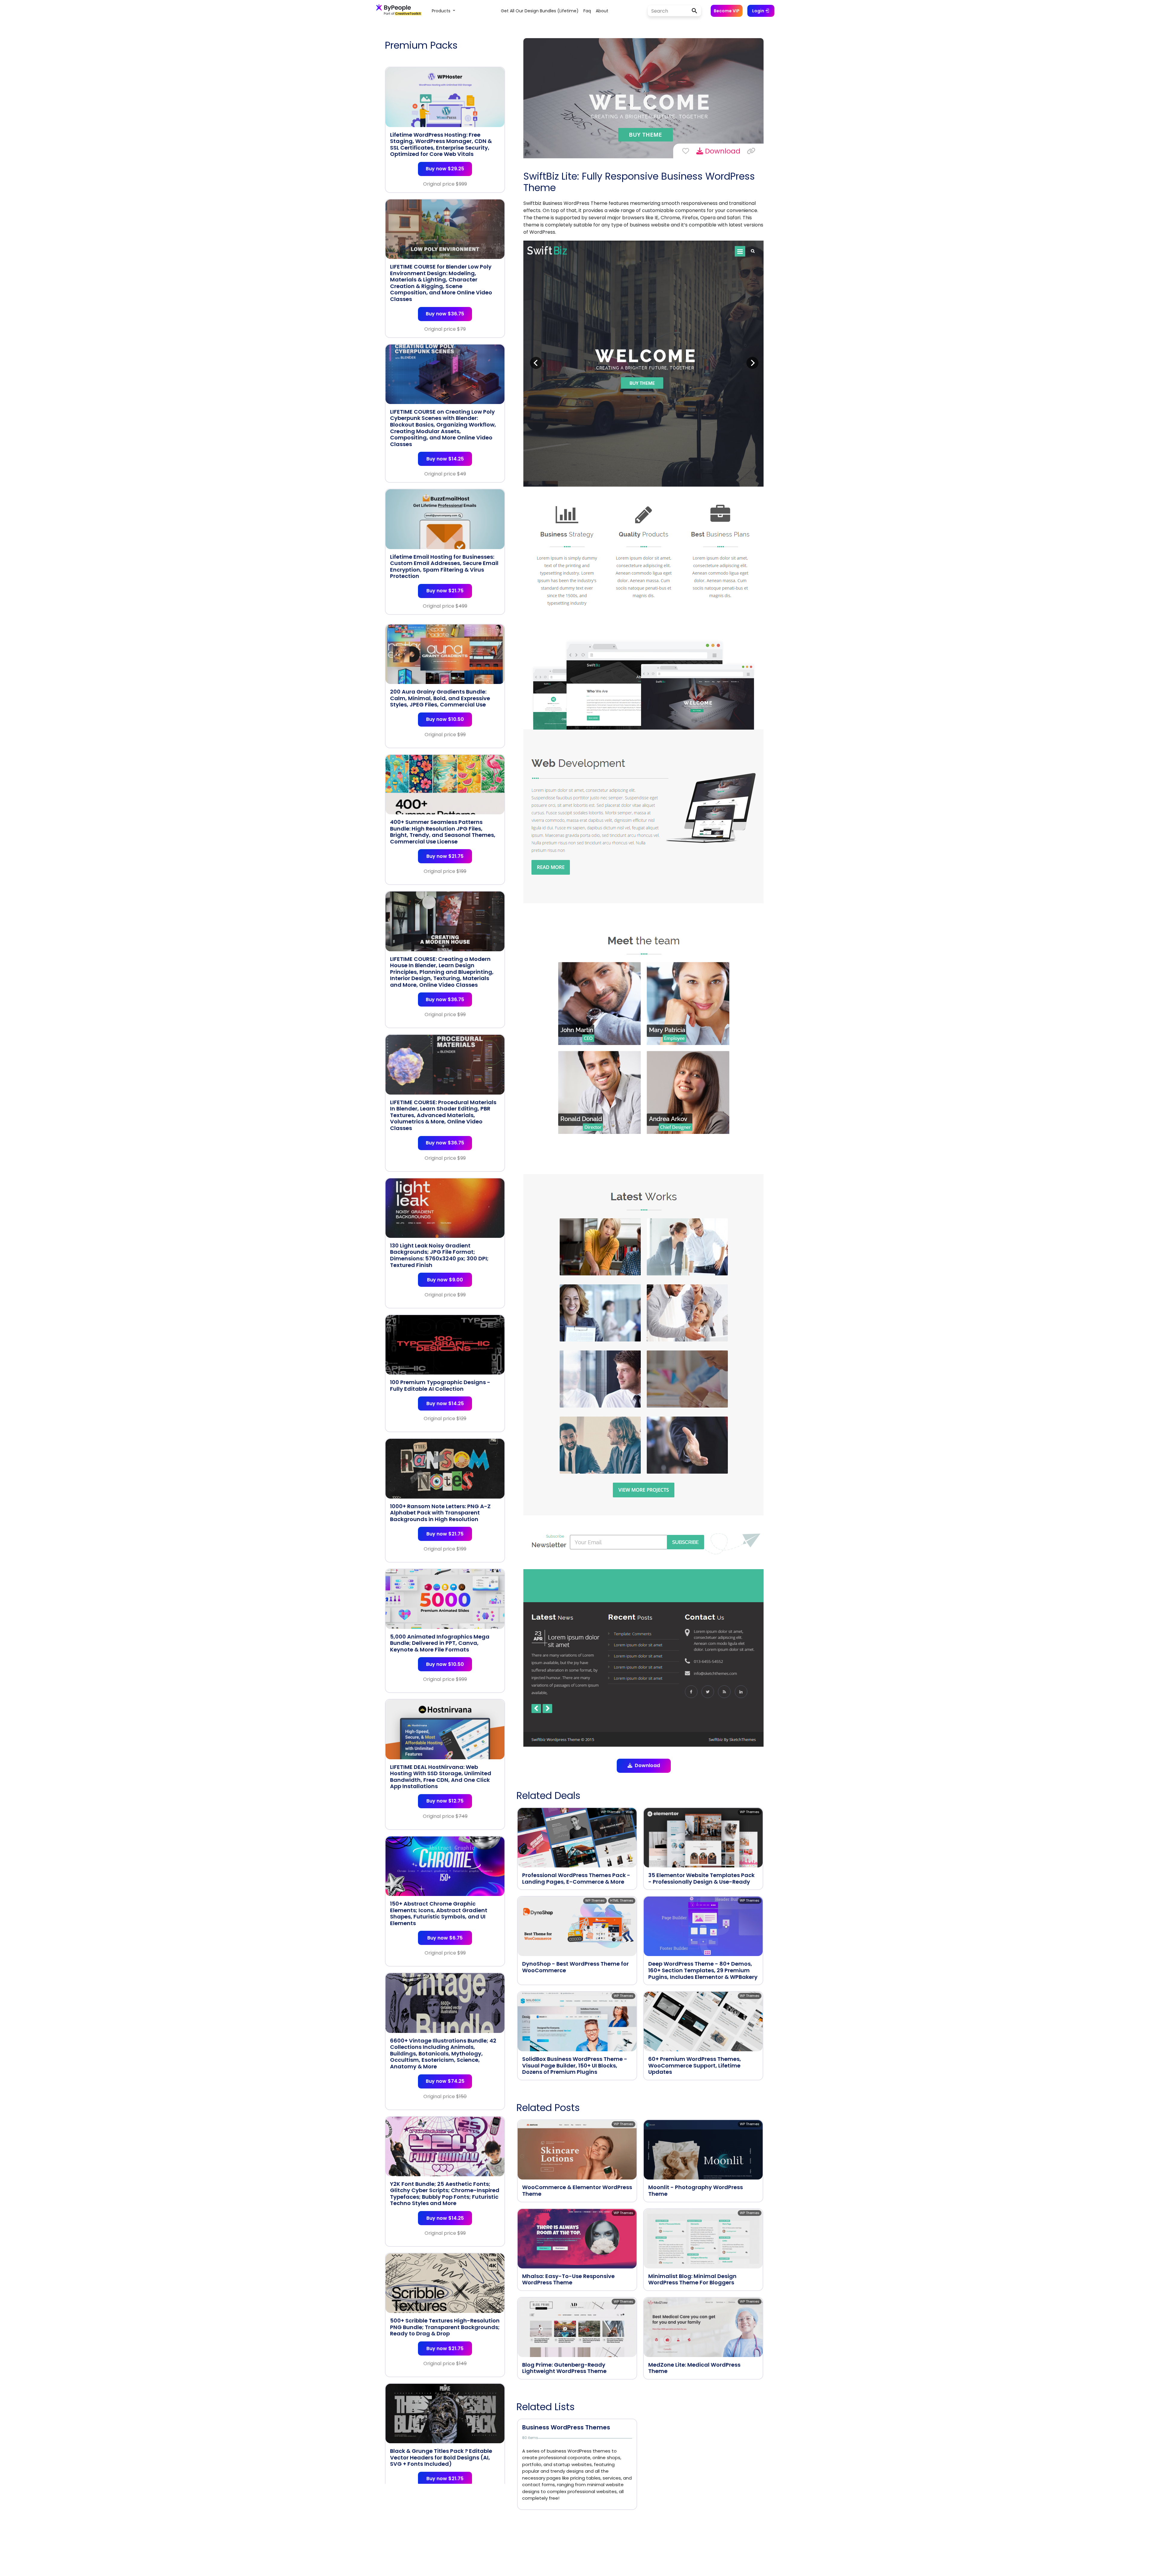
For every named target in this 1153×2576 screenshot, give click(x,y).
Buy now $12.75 (445, 1801)
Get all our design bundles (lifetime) (540, 11)
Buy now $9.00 (445, 1280)
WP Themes (611, 1812)
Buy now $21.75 (445, 591)
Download (722, 151)
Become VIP (727, 11)
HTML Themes (622, 1900)
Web (629, 1812)
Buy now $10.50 (445, 719)
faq (587, 11)
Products (442, 11)
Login (759, 11)
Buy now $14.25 (445, 459)
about (602, 11)
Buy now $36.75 (445, 314)
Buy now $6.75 (445, 1938)
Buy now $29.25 (445, 169)
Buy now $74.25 (445, 2081)
